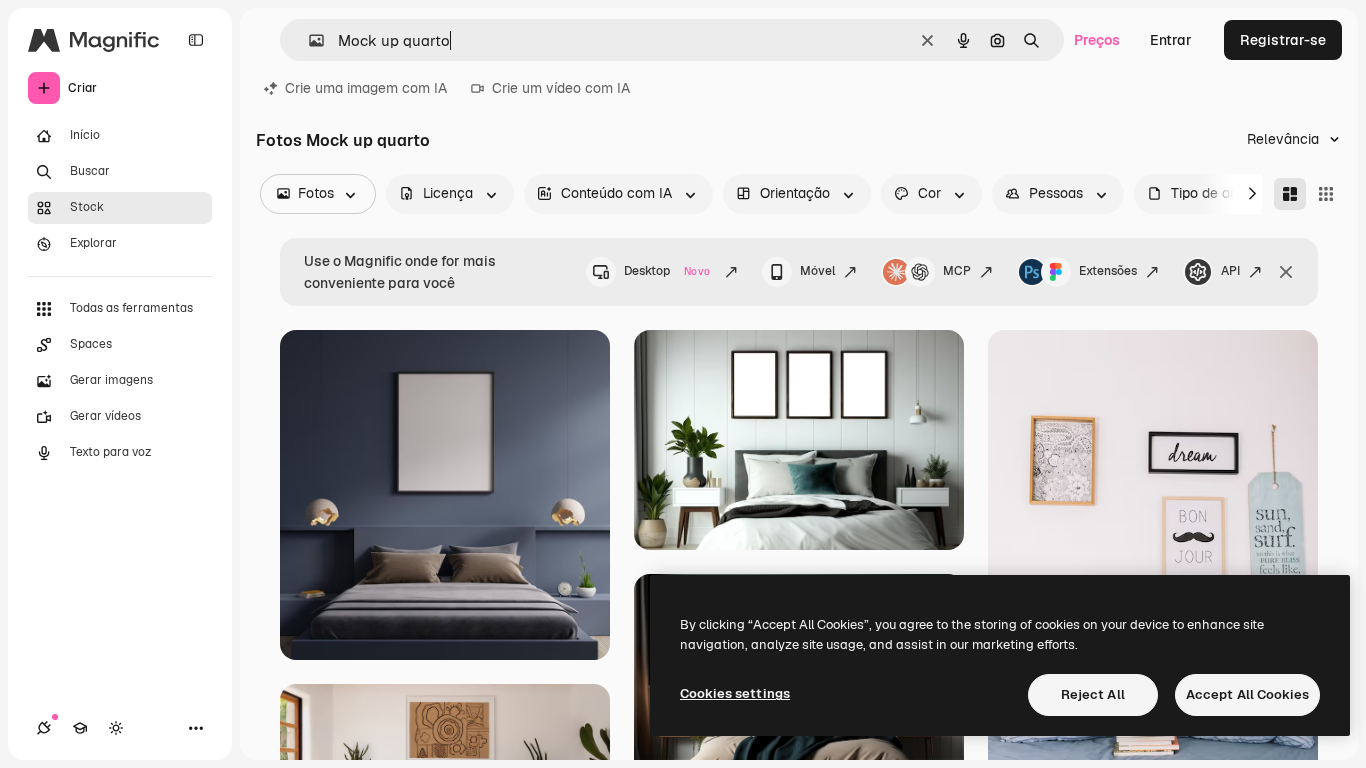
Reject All (1093, 694)
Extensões (1108, 271)
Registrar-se (1283, 40)
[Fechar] (1286, 272)
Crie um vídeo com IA (561, 88)
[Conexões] (44, 728)
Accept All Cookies (1247, 694)
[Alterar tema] (116, 728)
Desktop (667, 271)
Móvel (817, 271)
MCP (957, 271)
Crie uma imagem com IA (366, 88)
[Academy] (80, 728)
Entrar (1171, 40)
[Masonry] (1290, 194)
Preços (1097, 40)
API (1230, 271)
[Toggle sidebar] (196, 40)
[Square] (1326, 194)
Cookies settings (735, 693)
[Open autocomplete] (308, 40)
